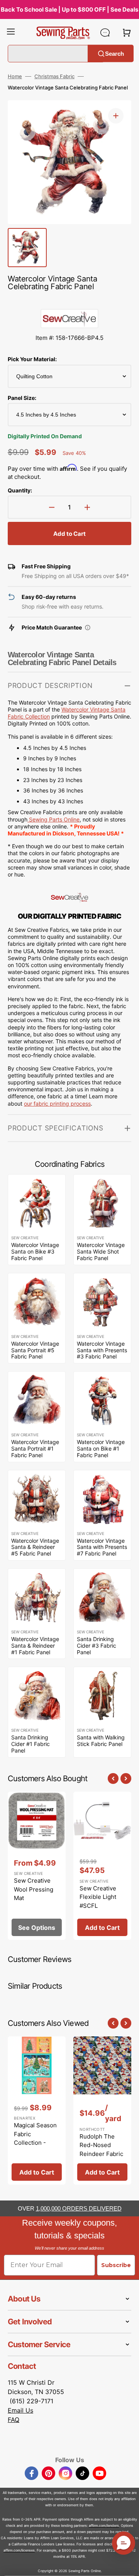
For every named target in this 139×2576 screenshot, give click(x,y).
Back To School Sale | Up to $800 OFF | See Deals (69, 9)
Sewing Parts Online (54, 819)
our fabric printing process (57, 1104)
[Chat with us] (105, 33)
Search (114, 53)
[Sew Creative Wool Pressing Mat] (37, 1866)
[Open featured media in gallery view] (116, 116)
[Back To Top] (127, 2564)
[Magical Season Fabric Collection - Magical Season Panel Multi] (37, 2111)
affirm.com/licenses (19, 2550)
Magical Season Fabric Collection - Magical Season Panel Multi (35, 2143)
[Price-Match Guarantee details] (88, 628)
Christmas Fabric (54, 76)
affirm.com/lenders (104, 2525)
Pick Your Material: (32, 359)
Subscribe (116, 2265)
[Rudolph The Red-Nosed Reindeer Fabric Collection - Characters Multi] (102, 2111)
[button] (11, 33)
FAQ (14, 2420)
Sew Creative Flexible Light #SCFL (98, 1897)
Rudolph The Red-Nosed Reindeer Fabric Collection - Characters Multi (102, 2154)
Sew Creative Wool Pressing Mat (34, 1889)
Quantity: (20, 490)
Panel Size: (22, 398)
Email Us (20, 2410)
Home (15, 76)
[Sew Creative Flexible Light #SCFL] (102, 1866)
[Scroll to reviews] (69, 301)
